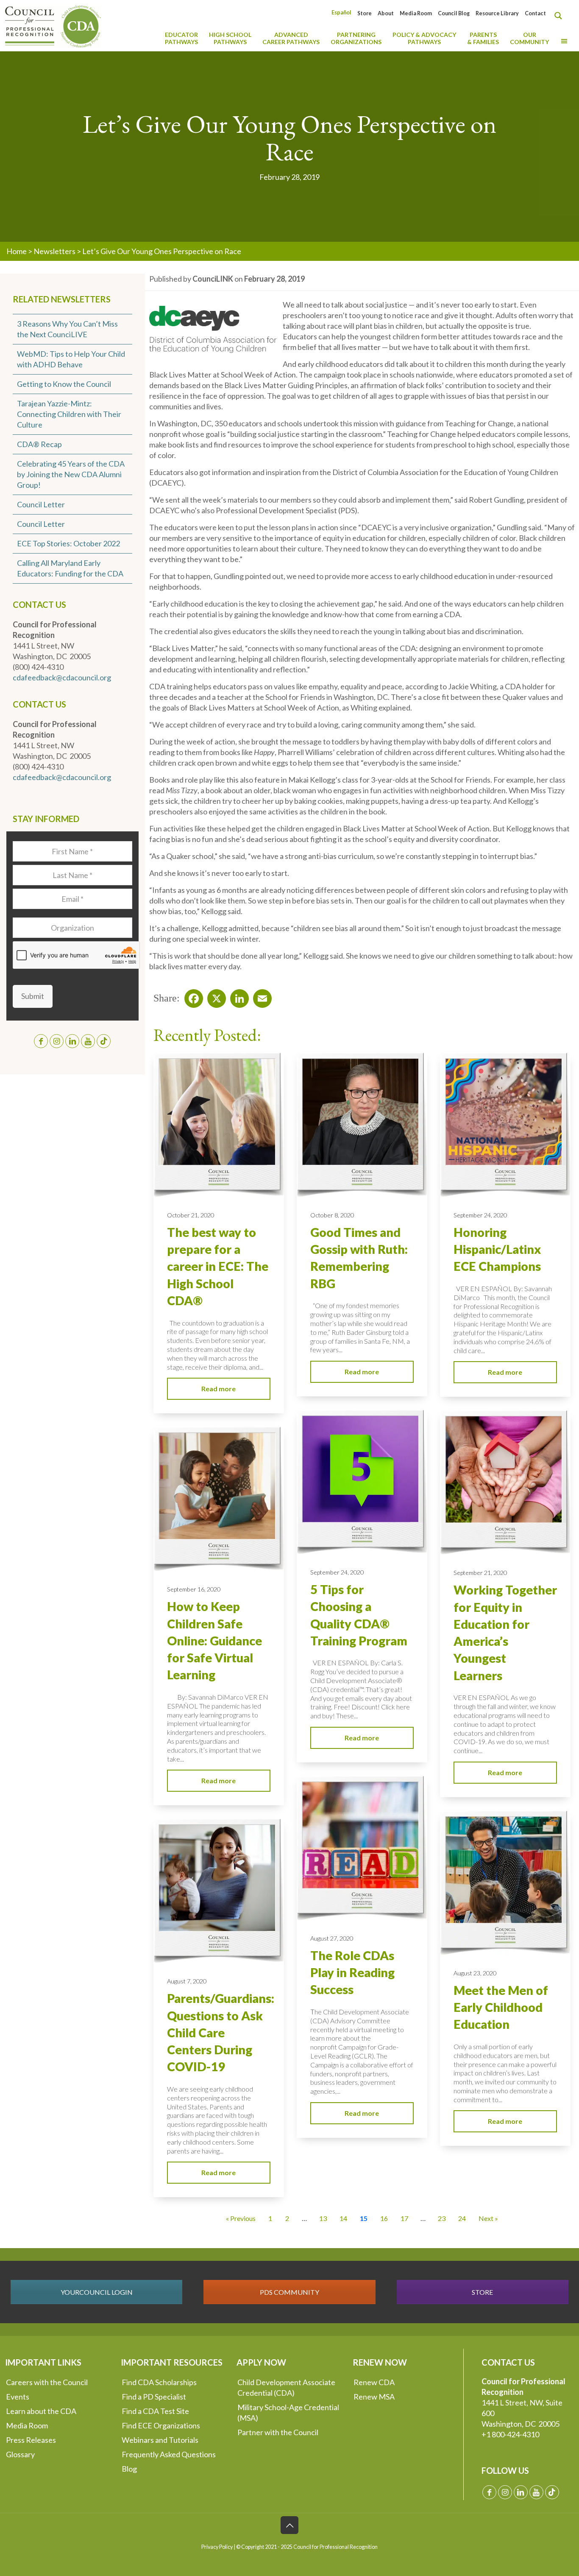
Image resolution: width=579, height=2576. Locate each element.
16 (384, 2218)
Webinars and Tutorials (160, 2440)
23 (442, 2218)
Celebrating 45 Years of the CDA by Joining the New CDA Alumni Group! (71, 474)
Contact (535, 13)
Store (365, 13)
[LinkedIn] (237, 996)
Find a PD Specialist (154, 2397)
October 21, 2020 (191, 1215)
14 (343, 2218)
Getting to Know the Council (64, 384)
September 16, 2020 (194, 1589)
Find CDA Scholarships (159, 2382)
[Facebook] (191, 996)
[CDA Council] (53, 25)
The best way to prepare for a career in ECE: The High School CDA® (218, 1266)
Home (17, 251)
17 (404, 2218)
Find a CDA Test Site (155, 2411)
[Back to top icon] (289, 2525)
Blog (129, 2469)
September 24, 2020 (480, 1215)
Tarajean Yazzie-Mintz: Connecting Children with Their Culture (69, 414)
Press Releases (31, 2440)
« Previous (241, 2218)
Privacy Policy (217, 2547)
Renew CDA (374, 2382)
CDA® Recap (39, 444)
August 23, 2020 (475, 1973)
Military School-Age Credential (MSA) (288, 2412)
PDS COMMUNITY (289, 2292)
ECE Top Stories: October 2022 (68, 543)
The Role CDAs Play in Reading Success (352, 1973)
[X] (214, 996)
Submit (33, 996)
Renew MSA (374, 2397)
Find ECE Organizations (161, 2425)
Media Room (416, 13)
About (386, 13)
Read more (219, 1389)
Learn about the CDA (41, 2411)
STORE (482, 2292)
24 (462, 2218)
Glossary (20, 2454)
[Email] (260, 996)
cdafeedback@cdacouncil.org (62, 677)
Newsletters (54, 251)
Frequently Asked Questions (169, 2454)
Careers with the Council (47, 2382)
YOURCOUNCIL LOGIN (97, 2292)
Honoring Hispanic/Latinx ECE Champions (497, 1249)
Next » (488, 2218)
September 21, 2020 (480, 1573)
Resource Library (497, 13)
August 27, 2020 (332, 1938)
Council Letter (41, 504)
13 (323, 2218)
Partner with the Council (278, 2432)
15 (364, 2218)
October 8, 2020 (332, 1215)
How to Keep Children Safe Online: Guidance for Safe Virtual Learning (214, 1640)
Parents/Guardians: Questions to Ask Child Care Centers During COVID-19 (221, 2032)
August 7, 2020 (187, 1981)
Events (18, 2397)
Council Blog (454, 13)
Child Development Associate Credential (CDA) (286, 2387)
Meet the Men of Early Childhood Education (501, 2007)
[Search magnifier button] (560, 16)
